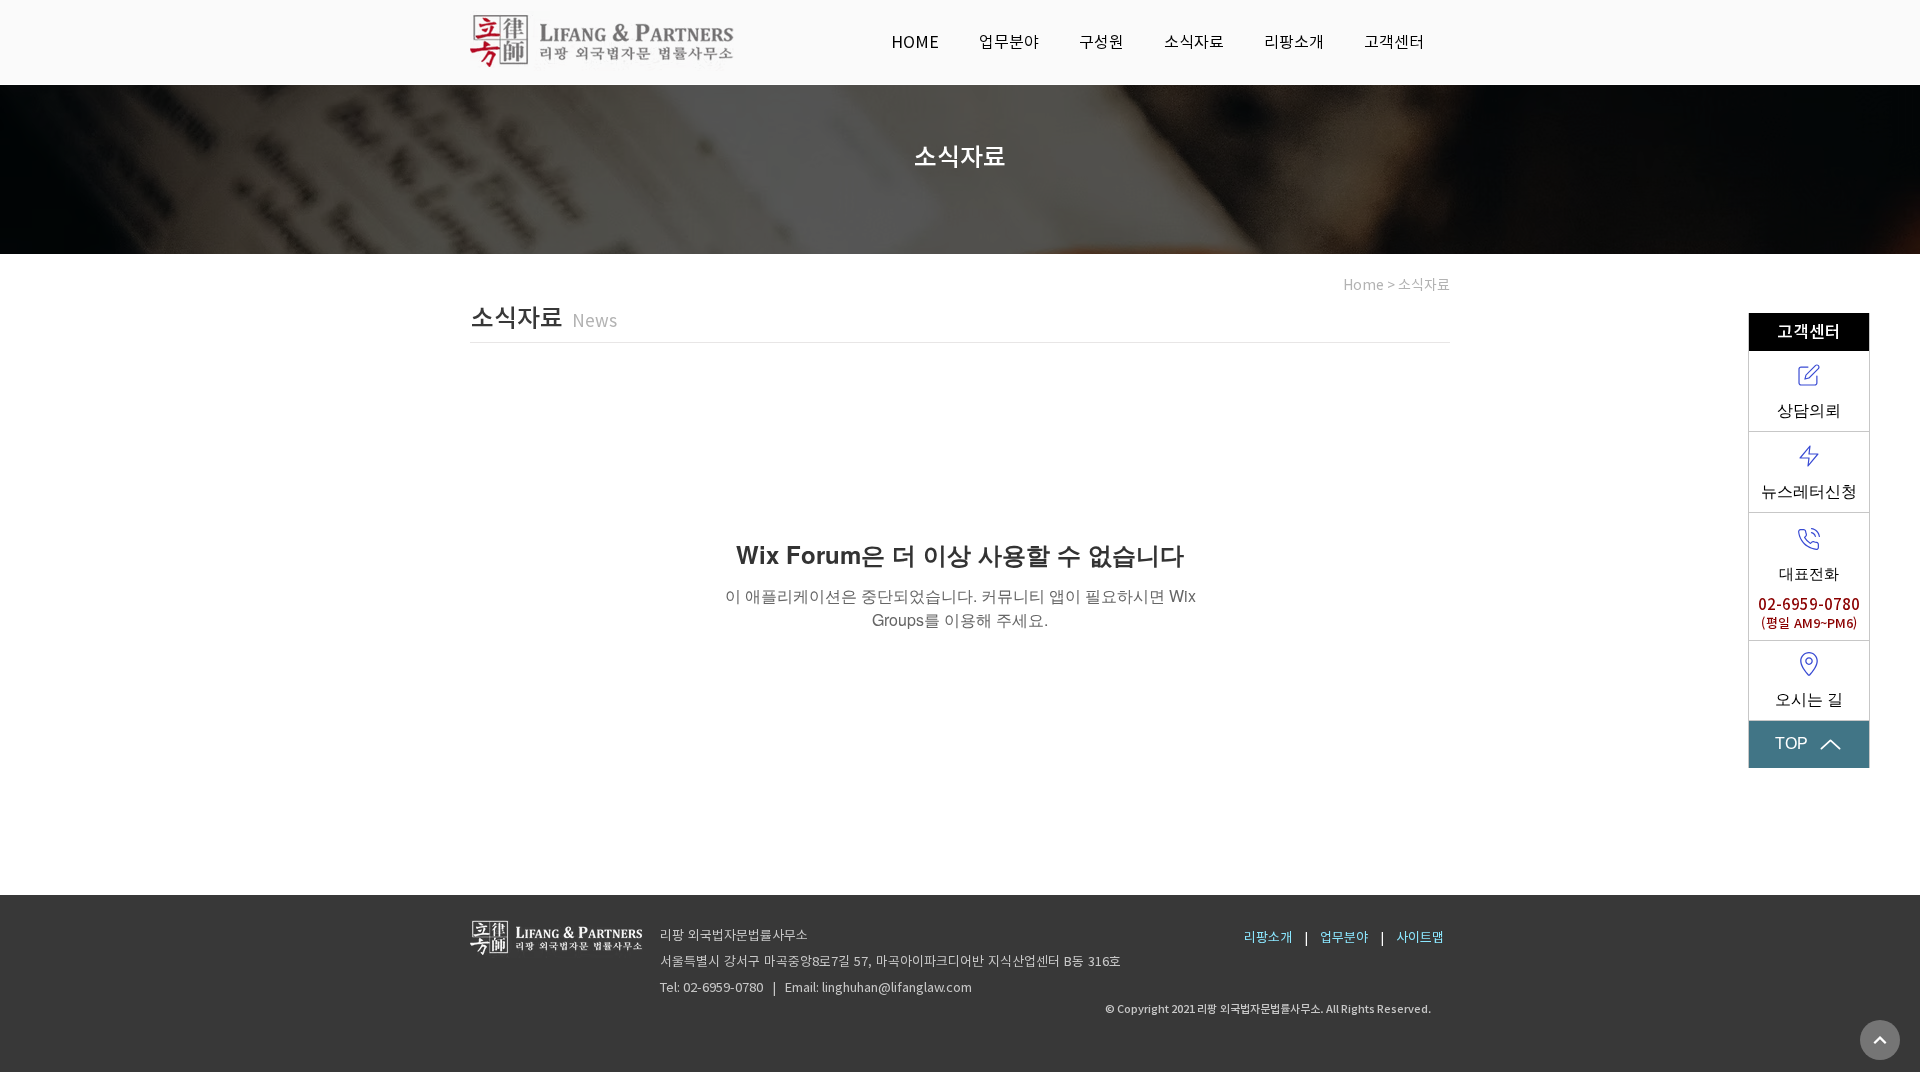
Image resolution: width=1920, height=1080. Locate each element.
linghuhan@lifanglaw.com (897, 987)
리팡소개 (1268, 937)
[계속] (1880, 1040)
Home (1363, 285)
